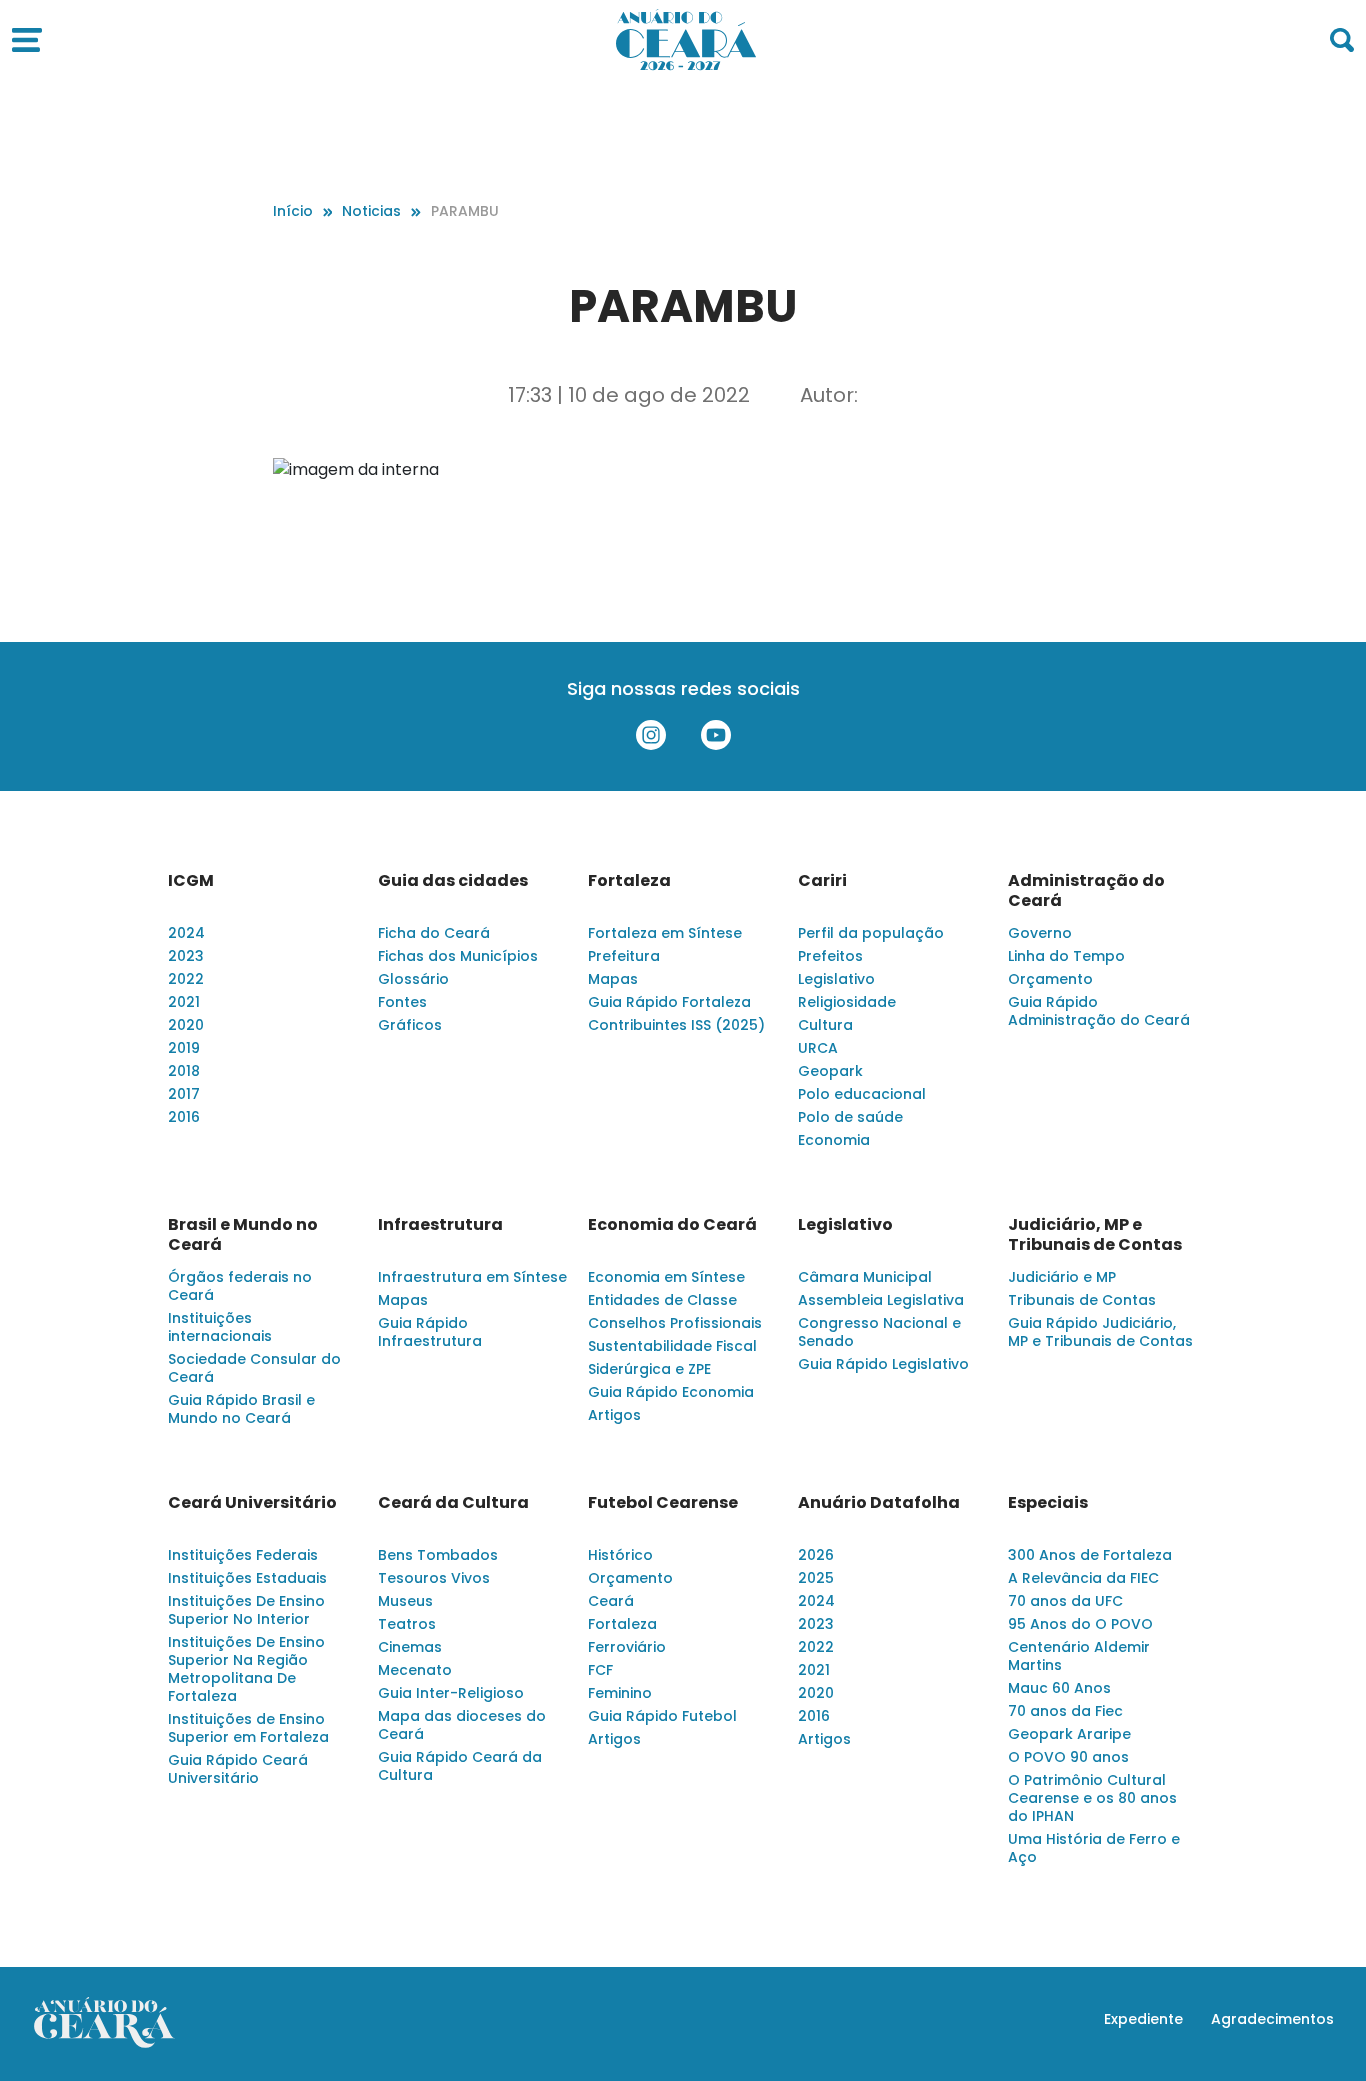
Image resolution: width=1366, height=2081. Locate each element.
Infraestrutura (440, 1225)
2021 (184, 1002)
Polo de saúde (850, 1117)
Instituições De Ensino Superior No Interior (246, 1610)
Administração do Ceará (1086, 891)
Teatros (407, 1624)
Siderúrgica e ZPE (649, 1369)
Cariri (822, 881)
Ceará (611, 1601)
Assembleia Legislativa (881, 1300)
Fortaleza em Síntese (665, 933)
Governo (1040, 933)
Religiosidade (847, 1002)
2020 (186, 1025)
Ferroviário (627, 1647)
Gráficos (410, 1025)
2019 (184, 1048)
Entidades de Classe (662, 1300)
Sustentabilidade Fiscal (672, 1346)
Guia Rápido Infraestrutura (430, 1332)
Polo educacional (862, 1094)
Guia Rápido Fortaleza (669, 1002)
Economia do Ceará (672, 1225)
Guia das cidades (453, 881)
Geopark (830, 1071)
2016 (184, 1117)
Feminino (620, 1693)
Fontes (402, 1002)
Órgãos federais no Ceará (240, 1286)
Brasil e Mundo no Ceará (243, 1235)
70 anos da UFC (1065, 1601)
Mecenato (415, 1670)
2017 (184, 1094)
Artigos (614, 1415)
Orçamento (1050, 979)
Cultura (825, 1025)
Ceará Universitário (252, 1503)
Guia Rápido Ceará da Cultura (460, 1766)
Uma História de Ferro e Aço (1094, 1848)
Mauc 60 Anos (1059, 1688)
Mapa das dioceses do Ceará (462, 1725)
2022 (186, 979)
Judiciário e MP (1062, 1277)
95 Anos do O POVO (1080, 1624)
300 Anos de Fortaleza (1090, 1555)
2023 (186, 956)
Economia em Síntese (666, 1277)
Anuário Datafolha (879, 1503)
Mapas (613, 979)
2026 (816, 1555)
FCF (600, 1670)
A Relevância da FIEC (1083, 1578)
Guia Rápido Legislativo (883, 1364)
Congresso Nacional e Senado (879, 1332)
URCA (818, 1048)
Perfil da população (871, 933)
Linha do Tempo (1066, 956)
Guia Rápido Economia (671, 1392)
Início (293, 211)
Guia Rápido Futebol (662, 1716)
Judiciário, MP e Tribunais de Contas (1095, 1235)
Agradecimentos (1272, 2019)
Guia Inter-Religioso (451, 1693)
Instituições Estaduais (247, 1578)
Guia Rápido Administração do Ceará (1099, 1011)
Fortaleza (629, 881)
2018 (184, 1071)
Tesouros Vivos (434, 1578)
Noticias (371, 211)
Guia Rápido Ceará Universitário (238, 1769)
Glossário (413, 979)
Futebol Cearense (663, 1503)
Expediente (1143, 2019)
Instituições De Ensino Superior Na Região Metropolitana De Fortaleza (246, 1669)
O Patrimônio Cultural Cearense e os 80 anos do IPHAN (1092, 1798)
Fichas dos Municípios (458, 956)
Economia (834, 1140)
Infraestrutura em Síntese (472, 1277)
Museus (405, 1601)
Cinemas (410, 1647)
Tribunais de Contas (1082, 1300)
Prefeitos (830, 956)
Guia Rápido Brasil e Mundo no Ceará (241, 1409)
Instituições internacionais (220, 1327)
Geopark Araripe (1069, 1734)
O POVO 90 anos (1068, 1757)
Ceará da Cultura (453, 1503)
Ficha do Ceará (434, 933)
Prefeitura (624, 956)
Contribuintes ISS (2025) (676, 1025)
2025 (816, 1578)
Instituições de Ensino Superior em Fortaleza (248, 1728)
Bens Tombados (438, 1555)
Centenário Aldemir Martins (1079, 1656)
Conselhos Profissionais (675, 1323)
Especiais (1048, 1503)
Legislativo (836, 979)
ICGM (191, 881)
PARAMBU (465, 211)
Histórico (620, 1555)
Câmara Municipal (865, 1277)
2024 (186, 933)
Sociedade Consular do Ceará (254, 1368)
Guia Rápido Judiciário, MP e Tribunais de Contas (1100, 1332)
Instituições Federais (243, 1555)
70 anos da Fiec (1065, 1711)
